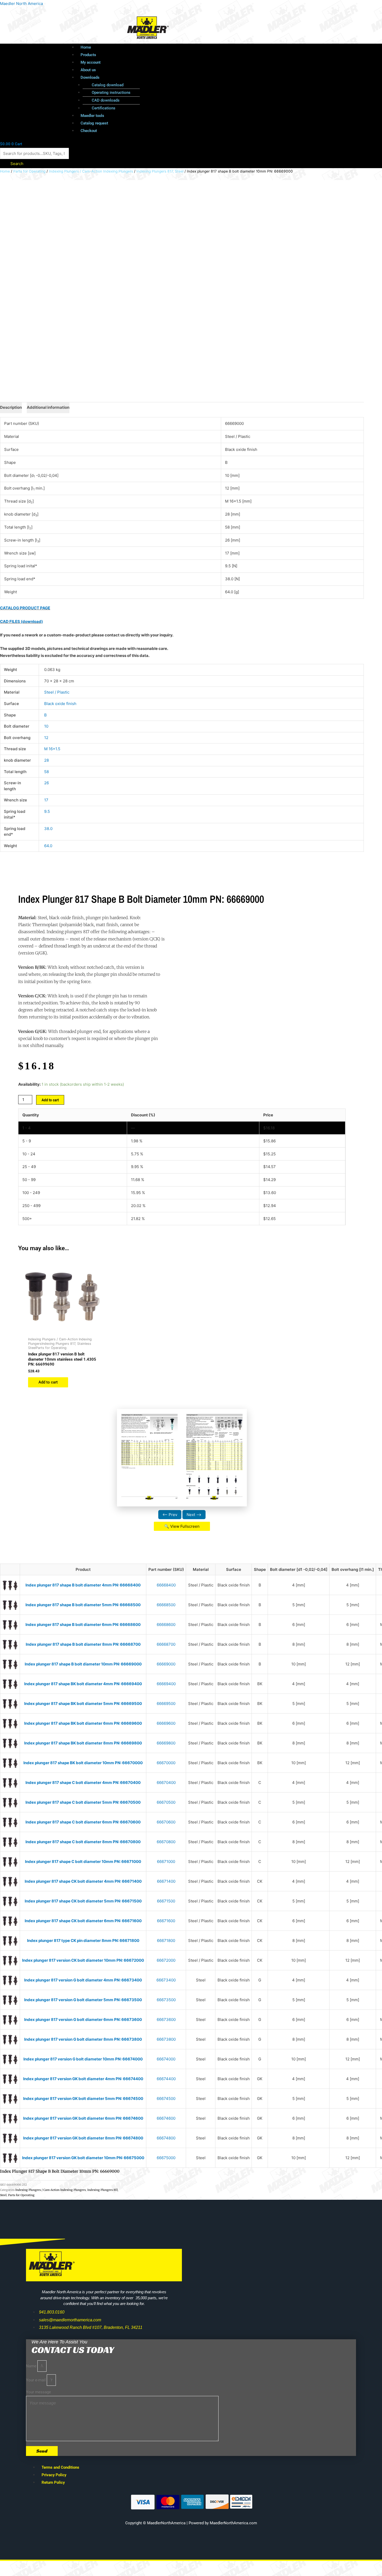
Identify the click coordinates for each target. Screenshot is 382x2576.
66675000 (166, 2158)
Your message (38, 2392)
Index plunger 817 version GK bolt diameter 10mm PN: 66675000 (83, 2158)
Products (88, 55)
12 (46, 738)
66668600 (166, 1625)
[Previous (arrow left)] (10, 2573)
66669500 (166, 1704)
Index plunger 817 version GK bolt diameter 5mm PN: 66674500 (83, 2099)
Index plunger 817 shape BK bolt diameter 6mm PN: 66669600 (83, 1723)
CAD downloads (106, 100)
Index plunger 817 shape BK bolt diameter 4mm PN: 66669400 (83, 1684)
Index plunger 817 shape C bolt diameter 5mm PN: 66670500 (83, 1802)
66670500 (166, 1802)
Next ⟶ (194, 1515)
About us (88, 70)
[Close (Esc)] (76, 2566)
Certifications (104, 108)
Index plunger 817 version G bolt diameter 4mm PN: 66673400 (83, 1980)
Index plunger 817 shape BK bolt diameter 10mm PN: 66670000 (83, 1763)
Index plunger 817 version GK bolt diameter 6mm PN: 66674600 (83, 2118)
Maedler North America (21, 4)
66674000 (166, 2059)
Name (32, 2366)
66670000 (166, 1763)
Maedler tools (92, 116)
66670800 (166, 1842)
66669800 (166, 1743)
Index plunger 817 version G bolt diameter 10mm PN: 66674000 (83, 2059)
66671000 (166, 1862)
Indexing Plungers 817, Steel (160, 171)
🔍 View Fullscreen (182, 1526)
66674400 (166, 2079)
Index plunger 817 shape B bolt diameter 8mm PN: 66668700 (83, 1644)
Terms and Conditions (60, 2467)
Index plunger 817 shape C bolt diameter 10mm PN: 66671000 (83, 1862)
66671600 (166, 1921)
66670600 (166, 1822)
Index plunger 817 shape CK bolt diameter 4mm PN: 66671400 (83, 1881)
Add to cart (50, 1100)
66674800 (166, 2138)
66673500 (166, 2000)
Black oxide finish (60, 704)
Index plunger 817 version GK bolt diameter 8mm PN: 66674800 (83, 2138)
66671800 (166, 1941)
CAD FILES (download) (21, 621)
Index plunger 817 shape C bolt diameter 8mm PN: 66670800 (83, 1842)
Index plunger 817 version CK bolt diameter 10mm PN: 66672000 (83, 1960)
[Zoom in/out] (10, 2566)
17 (46, 800)
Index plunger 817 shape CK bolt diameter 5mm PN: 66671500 (83, 1901)
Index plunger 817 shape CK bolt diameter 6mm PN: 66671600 (83, 1921)
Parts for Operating (29, 171)
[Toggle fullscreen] (32, 2566)
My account (91, 62)
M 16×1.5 (52, 749)
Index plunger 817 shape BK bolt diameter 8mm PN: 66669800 (83, 1743)
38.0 (48, 829)
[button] (201, 78)
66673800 (166, 2039)
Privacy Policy (54, 2475)
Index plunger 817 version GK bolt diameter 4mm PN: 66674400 (83, 2079)
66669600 (166, 1723)
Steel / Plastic (57, 692)
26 (47, 783)
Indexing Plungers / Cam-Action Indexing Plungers (91, 171)
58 (47, 772)
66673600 (166, 2020)
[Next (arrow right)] (32, 2573)
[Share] (54, 2566)
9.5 (47, 811)
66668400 (166, 1585)
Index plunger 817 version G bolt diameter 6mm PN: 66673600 (83, 2020)
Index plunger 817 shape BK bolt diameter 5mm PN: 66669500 (83, 1704)
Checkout (89, 131)
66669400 (166, 1684)
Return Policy (53, 2482)
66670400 (166, 1783)
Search (17, 164)
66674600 (166, 2118)
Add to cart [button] (48, 1382)
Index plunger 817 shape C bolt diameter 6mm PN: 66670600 (83, 1822)
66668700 (166, 1644)
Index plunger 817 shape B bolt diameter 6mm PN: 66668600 (83, 1625)
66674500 (166, 2099)
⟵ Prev (170, 1515)
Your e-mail (36, 2380)
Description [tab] (11, 407)
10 (46, 726)
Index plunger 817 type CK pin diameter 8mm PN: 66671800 (83, 1941)
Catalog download (108, 85)
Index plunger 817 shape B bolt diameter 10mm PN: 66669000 (83, 1664)
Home (86, 47)
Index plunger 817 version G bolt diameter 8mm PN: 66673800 (83, 2039)
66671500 (166, 1901)
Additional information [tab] (48, 407)
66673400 (166, 1980)
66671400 (166, 1881)
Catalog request (94, 123)
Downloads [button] (90, 77)
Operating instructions (111, 93)
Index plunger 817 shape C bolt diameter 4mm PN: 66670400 (83, 1783)
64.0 (48, 846)
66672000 (166, 1960)
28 (47, 760)
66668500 (166, 1605)
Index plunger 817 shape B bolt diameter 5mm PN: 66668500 (83, 1605)
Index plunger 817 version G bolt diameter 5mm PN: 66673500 (83, 2000)
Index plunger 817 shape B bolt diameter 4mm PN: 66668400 (83, 1585)
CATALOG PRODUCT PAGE (25, 608)
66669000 (166, 1664)
